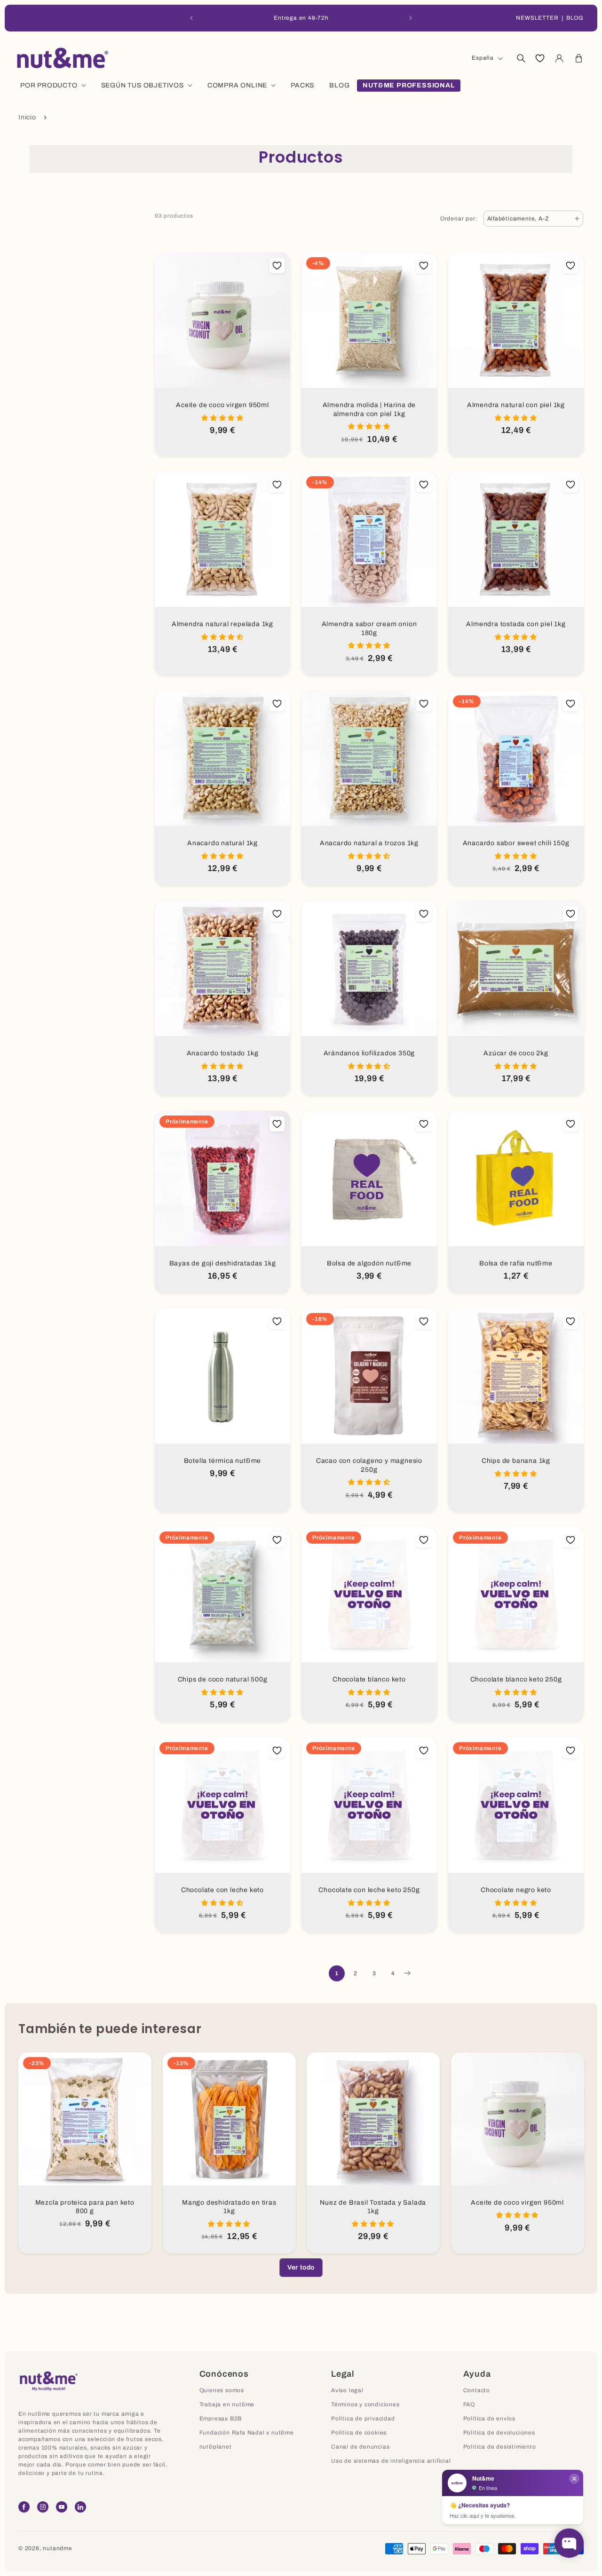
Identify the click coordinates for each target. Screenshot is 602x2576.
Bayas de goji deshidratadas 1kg (223, 1263)
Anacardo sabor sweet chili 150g (516, 843)
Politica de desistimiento (500, 2447)
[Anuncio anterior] (191, 18)
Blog (575, 18)
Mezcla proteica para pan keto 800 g (85, 2207)
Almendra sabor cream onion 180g (369, 628)
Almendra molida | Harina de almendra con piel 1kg (369, 409)
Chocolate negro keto (516, 1890)
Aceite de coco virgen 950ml (222, 405)
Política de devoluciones (499, 2433)
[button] (521, 58)
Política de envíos (489, 2419)
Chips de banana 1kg (516, 1461)
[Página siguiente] (407, 1973)
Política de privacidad (363, 2419)
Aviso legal (347, 2390)
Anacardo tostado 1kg (223, 1053)
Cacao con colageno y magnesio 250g (369, 1465)
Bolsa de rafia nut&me (516, 1263)
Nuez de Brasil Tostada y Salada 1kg (373, 2207)
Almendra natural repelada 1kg (222, 624)
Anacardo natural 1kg (222, 843)
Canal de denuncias (360, 2447)
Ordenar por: (459, 219)
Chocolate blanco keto (369, 1679)
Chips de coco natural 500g (223, 1679)
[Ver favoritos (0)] (540, 58)
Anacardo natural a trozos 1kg (369, 843)
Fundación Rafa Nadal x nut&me (247, 2433)
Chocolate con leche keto (222, 1890)
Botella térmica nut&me (223, 1461)
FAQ (469, 2404)
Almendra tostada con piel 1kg (516, 624)
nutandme (57, 2548)
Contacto (477, 2390)
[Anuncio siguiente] (411, 18)
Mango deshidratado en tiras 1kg (229, 2207)
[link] (301, 2268)
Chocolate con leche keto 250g (369, 1890)
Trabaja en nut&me (227, 2404)
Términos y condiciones (365, 2404)
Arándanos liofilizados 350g (369, 1053)
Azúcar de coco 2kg (516, 1053)
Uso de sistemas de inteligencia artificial (391, 2461)
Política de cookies (359, 2433)
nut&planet (216, 2447)
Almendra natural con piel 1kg (516, 405)
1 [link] (337, 1973)
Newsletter (537, 18)
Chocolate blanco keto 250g (516, 1679)
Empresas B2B (221, 2419)
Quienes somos (222, 2390)
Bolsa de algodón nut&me (369, 1263)
